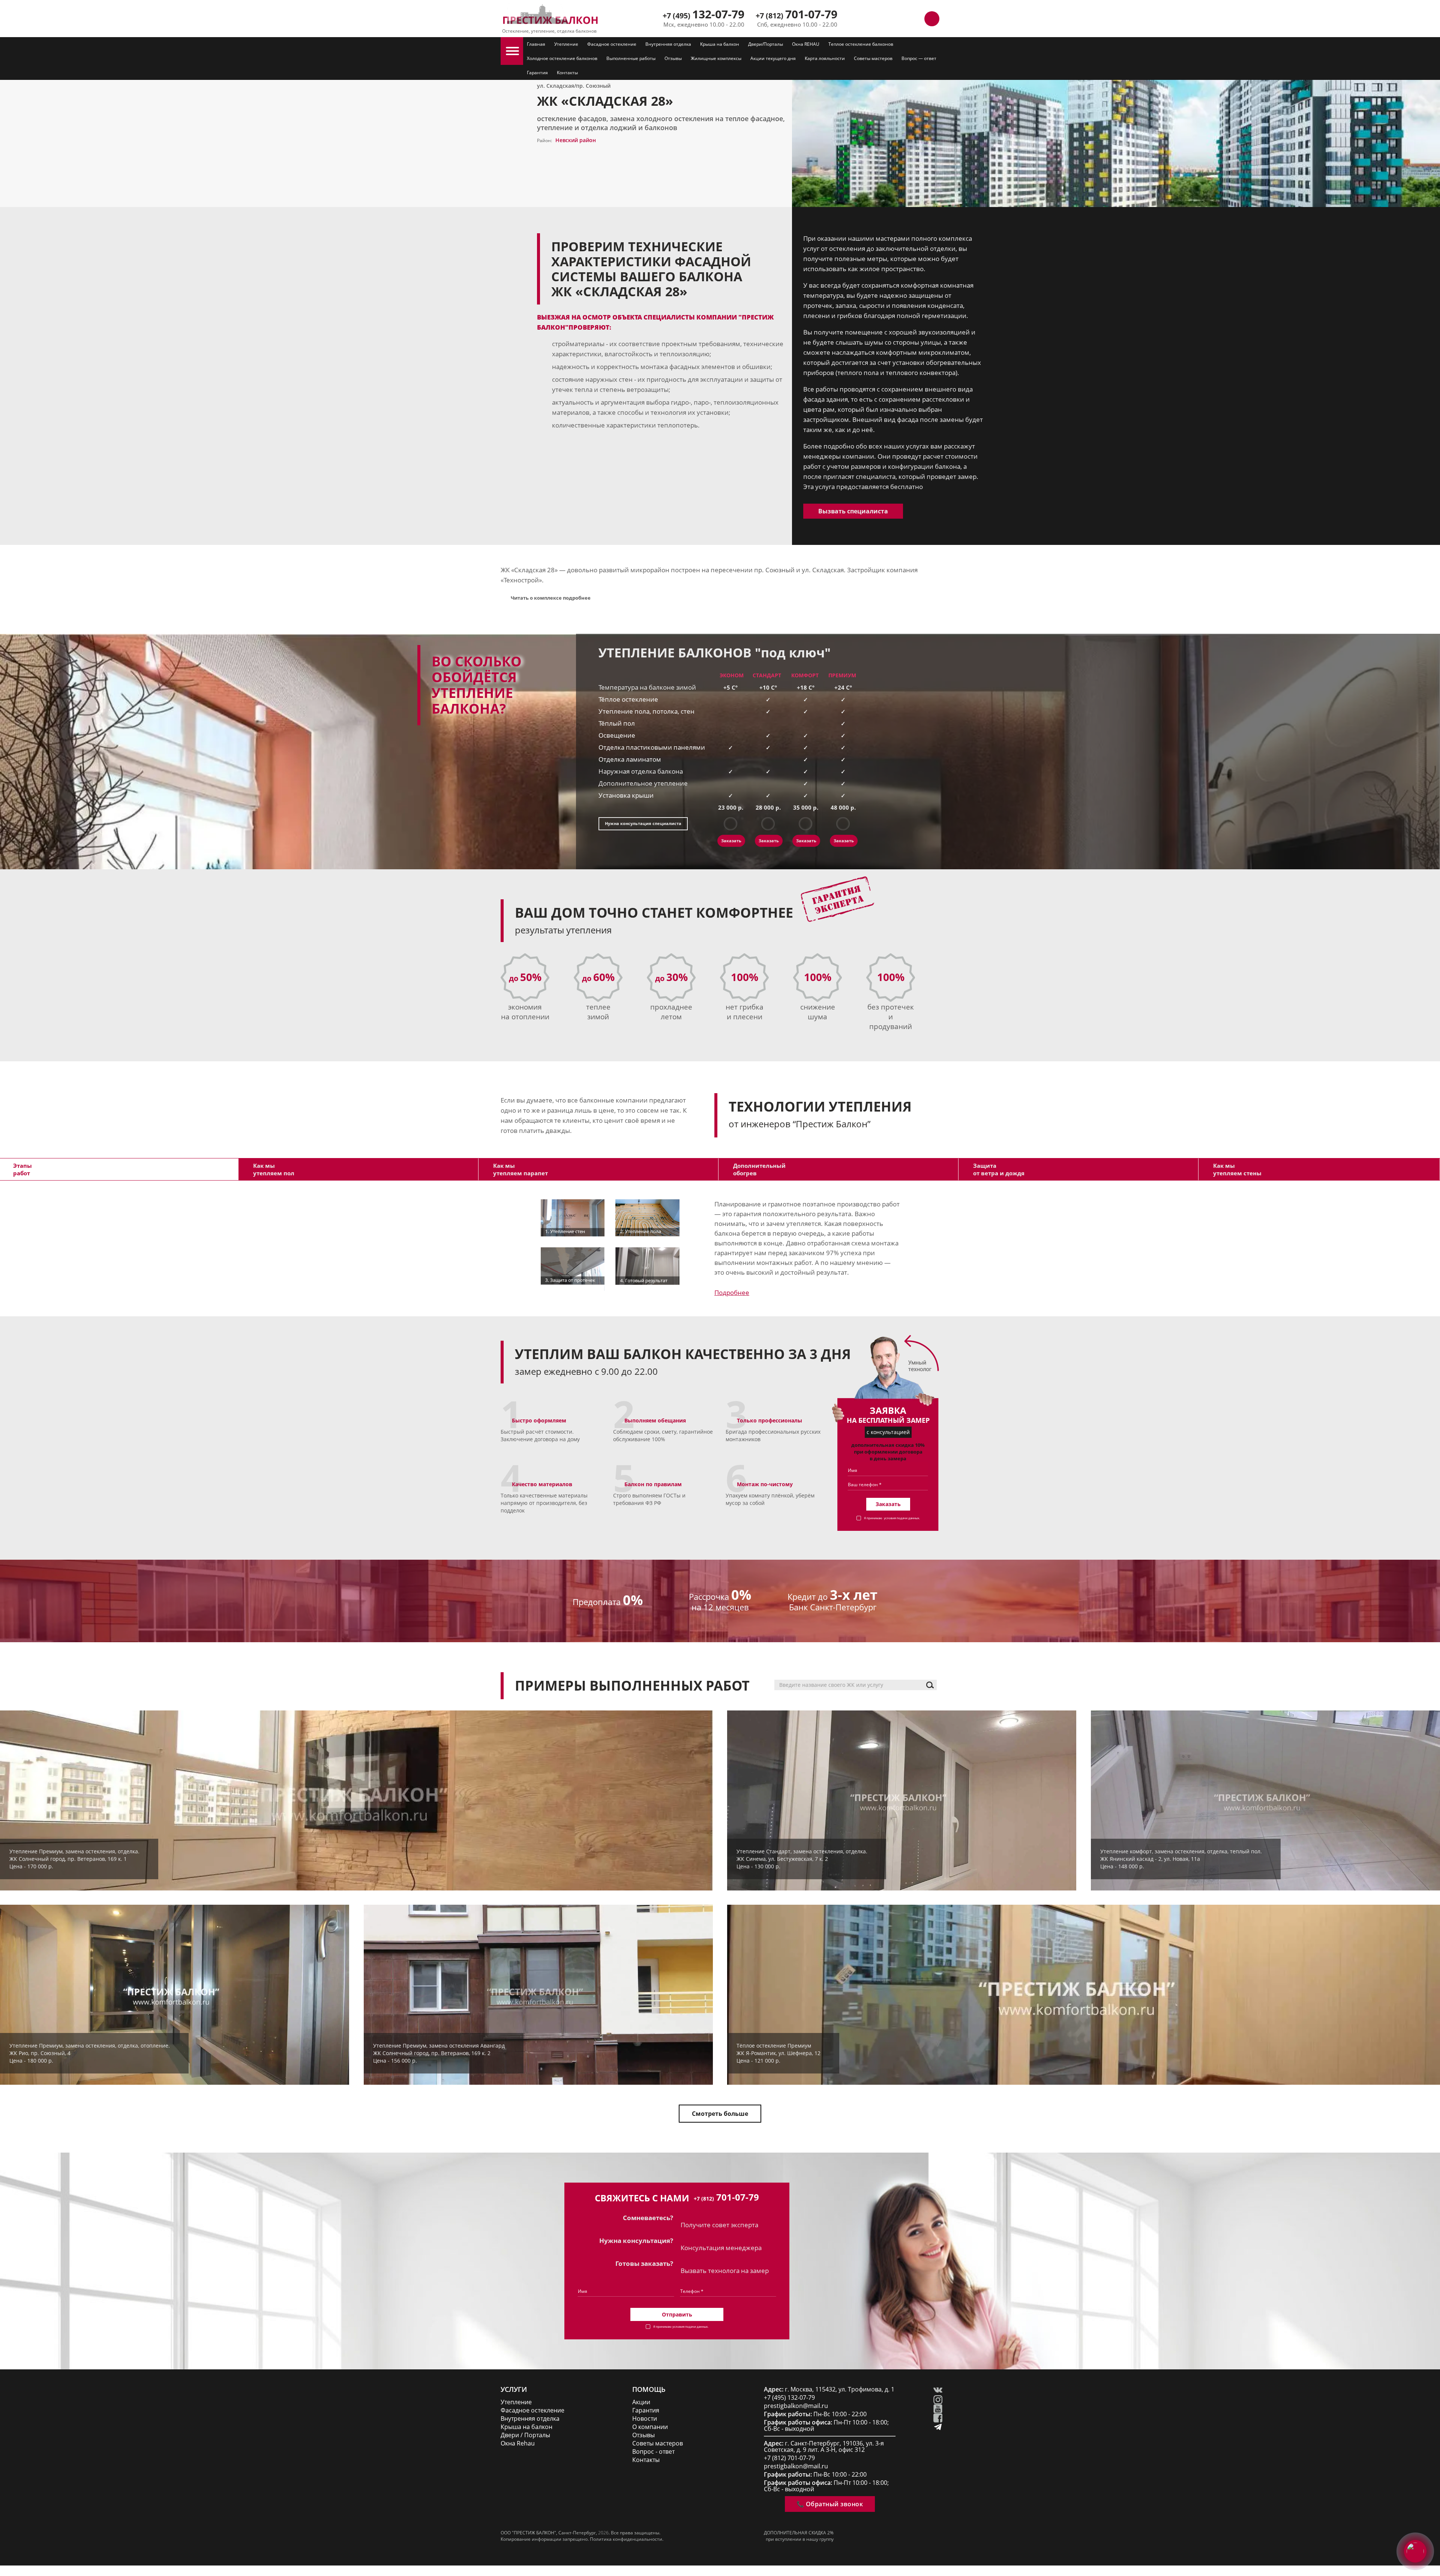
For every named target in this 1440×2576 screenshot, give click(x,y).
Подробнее (732, 1293)
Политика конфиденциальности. (627, 2539)
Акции (641, 2402)
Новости (645, 2419)
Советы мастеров (873, 58)
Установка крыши (626, 795)
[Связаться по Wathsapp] (915, 19)
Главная (536, 44)
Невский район (576, 140)
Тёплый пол (617, 723)
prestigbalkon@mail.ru (796, 2406)
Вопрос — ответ (919, 58)
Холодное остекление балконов (562, 58)
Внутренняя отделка (668, 44)
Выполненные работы (631, 58)
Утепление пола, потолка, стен (646, 711)
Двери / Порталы (525, 2435)
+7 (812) (796, 16)
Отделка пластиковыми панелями (652, 747)
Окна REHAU (806, 44)
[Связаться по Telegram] (898, 19)
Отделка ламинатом (630, 759)
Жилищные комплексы (716, 58)
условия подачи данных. (902, 1518)
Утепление (566, 44)
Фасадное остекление (612, 44)
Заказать (731, 841)
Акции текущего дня (773, 58)
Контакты (567, 73)
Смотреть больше (720, 2114)
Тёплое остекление (628, 699)
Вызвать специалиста (853, 511)
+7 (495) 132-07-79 (789, 2398)
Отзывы (673, 58)
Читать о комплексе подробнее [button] (551, 598)
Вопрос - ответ (653, 2452)
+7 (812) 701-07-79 (789, 2458)
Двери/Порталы (766, 44)
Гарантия (537, 73)
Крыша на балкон (720, 44)
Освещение (617, 735)
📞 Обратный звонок (830, 2504)
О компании (650, 2427)
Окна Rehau (518, 2443)
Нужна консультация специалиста (643, 823)
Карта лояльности (825, 58)
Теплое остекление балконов (861, 44)
